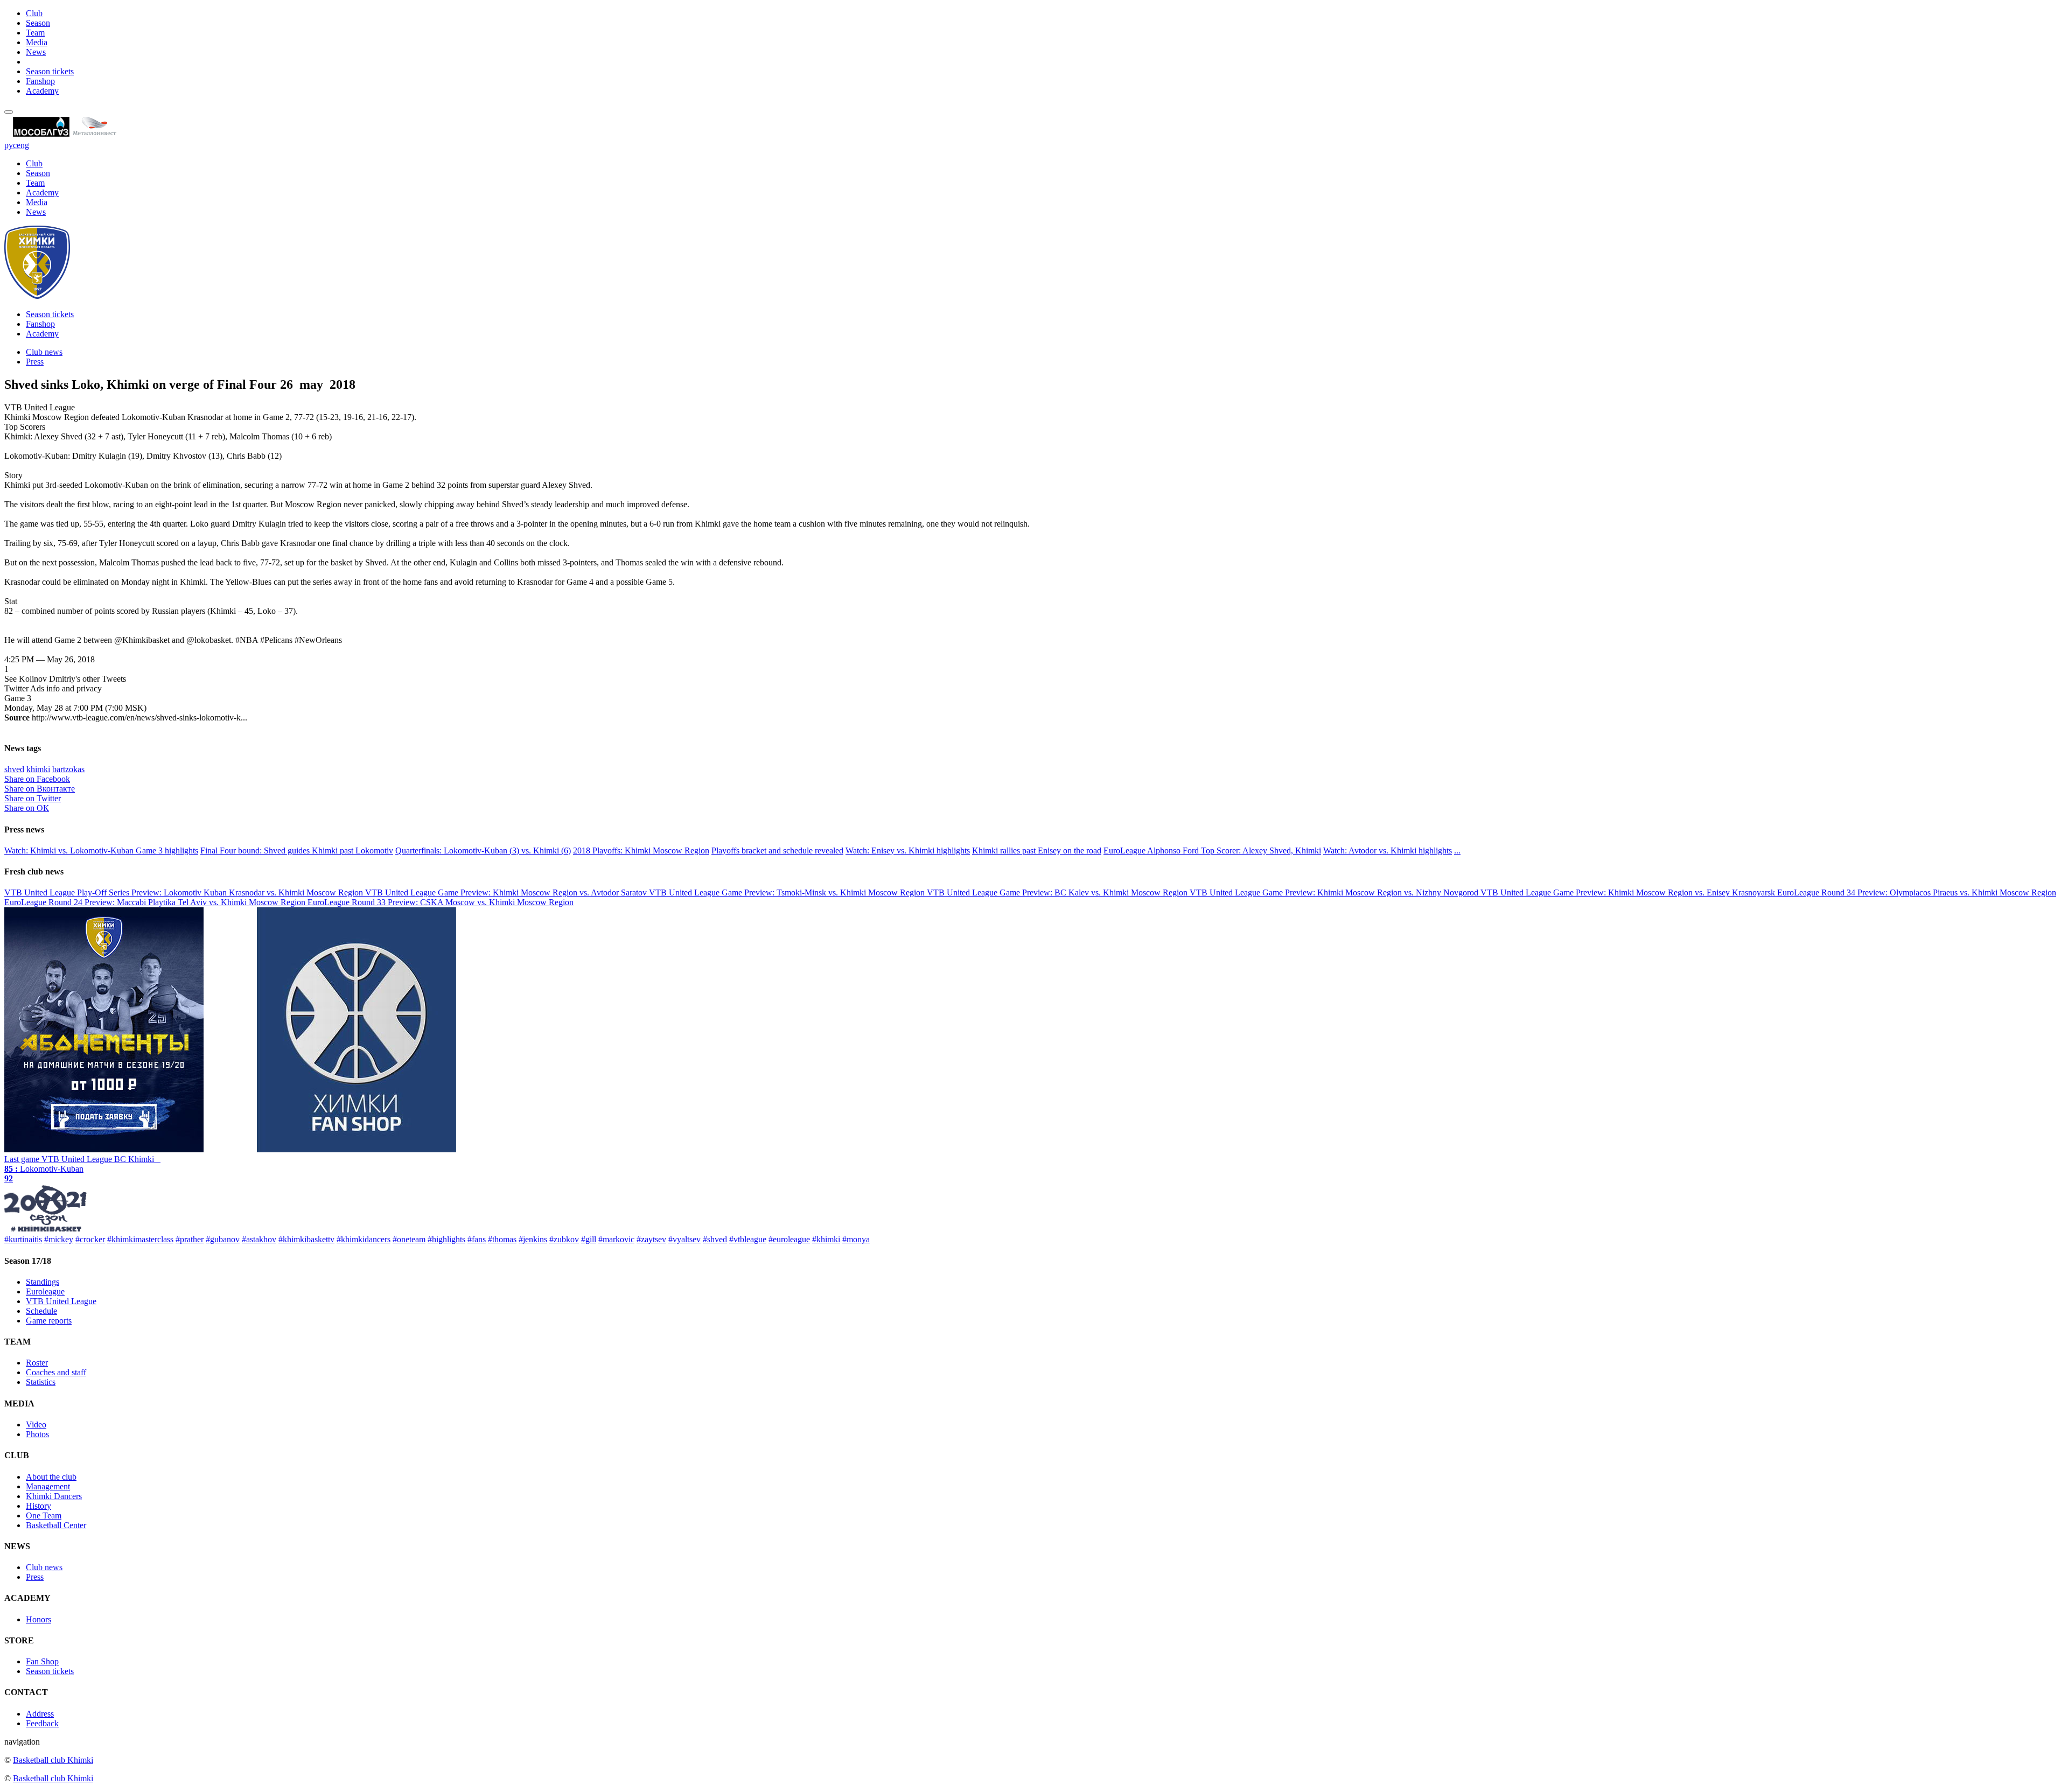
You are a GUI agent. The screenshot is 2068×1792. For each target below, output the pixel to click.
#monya (856, 1239)
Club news (44, 352)
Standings (43, 1282)
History (39, 1506)
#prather (190, 1239)
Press (35, 362)
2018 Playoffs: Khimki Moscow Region (641, 850)
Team (35, 33)
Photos (37, 1434)
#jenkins (533, 1239)
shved (14, 769)
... (1457, 850)
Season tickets (50, 71)
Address (40, 1714)
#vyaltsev (684, 1239)
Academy (42, 91)
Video (36, 1424)
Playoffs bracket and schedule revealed (777, 850)
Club (34, 13)
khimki (38, 769)
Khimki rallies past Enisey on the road (1037, 850)
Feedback (42, 1723)
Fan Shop (42, 1661)
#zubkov (564, 1239)
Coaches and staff (56, 1372)
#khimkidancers (364, 1239)
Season (38, 23)
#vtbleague (748, 1239)
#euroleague (789, 1239)
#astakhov (259, 1239)
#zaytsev (651, 1239)
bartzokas (68, 769)
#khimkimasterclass (140, 1239)
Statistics (41, 1382)
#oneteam (409, 1239)
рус (11, 145)
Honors (39, 1619)
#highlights (446, 1239)
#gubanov (223, 1239)
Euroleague (45, 1291)
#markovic (616, 1239)
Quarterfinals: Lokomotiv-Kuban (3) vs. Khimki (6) (483, 850)
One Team (44, 1515)
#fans (477, 1239)
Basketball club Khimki (53, 1760)
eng (23, 145)
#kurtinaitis (23, 1239)
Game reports (49, 1321)
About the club (51, 1477)
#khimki (826, 1239)
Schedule (41, 1311)
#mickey (59, 1239)
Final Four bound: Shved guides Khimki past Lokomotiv (297, 850)
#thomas (502, 1239)
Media (37, 42)
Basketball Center (56, 1525)
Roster (37, 1363)
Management (48, 1486)
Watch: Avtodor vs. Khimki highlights (1388, 850)
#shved (715, 1239)
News (36, 52)
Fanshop (40, 81)
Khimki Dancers (54, 1496)
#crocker (90, 1239)
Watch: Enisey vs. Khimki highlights (908, 850)
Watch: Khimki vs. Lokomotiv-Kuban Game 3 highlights (101, 850)
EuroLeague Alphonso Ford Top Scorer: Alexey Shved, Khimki (1212, 850)
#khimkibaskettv (306, 1239)
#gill (589, 1239)
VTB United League (61, 1301)
